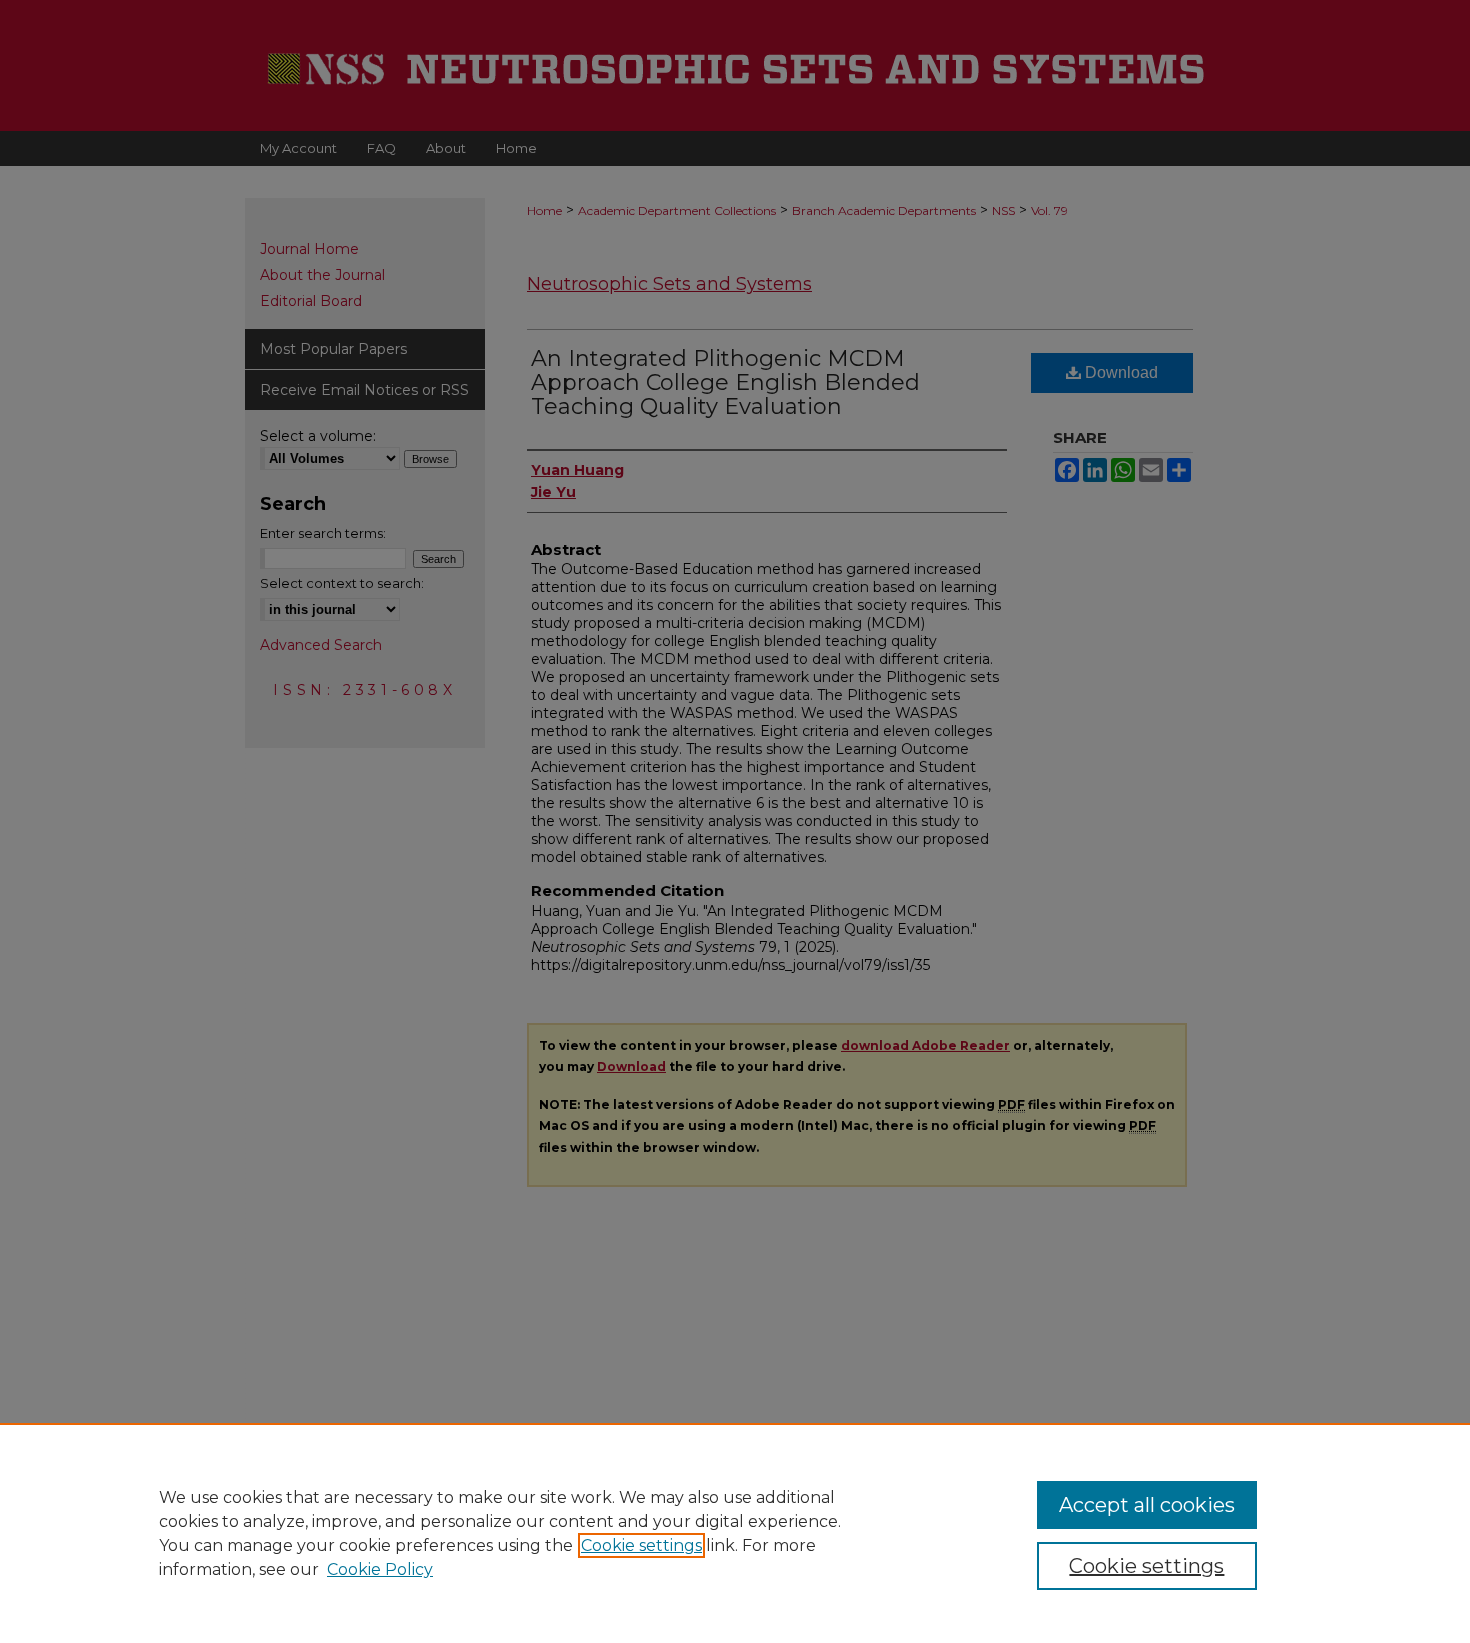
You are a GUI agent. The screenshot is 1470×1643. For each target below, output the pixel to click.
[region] (735, 1533)
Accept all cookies (1147, 1505)
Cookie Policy (380, 1569)
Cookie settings (641, 1545)
